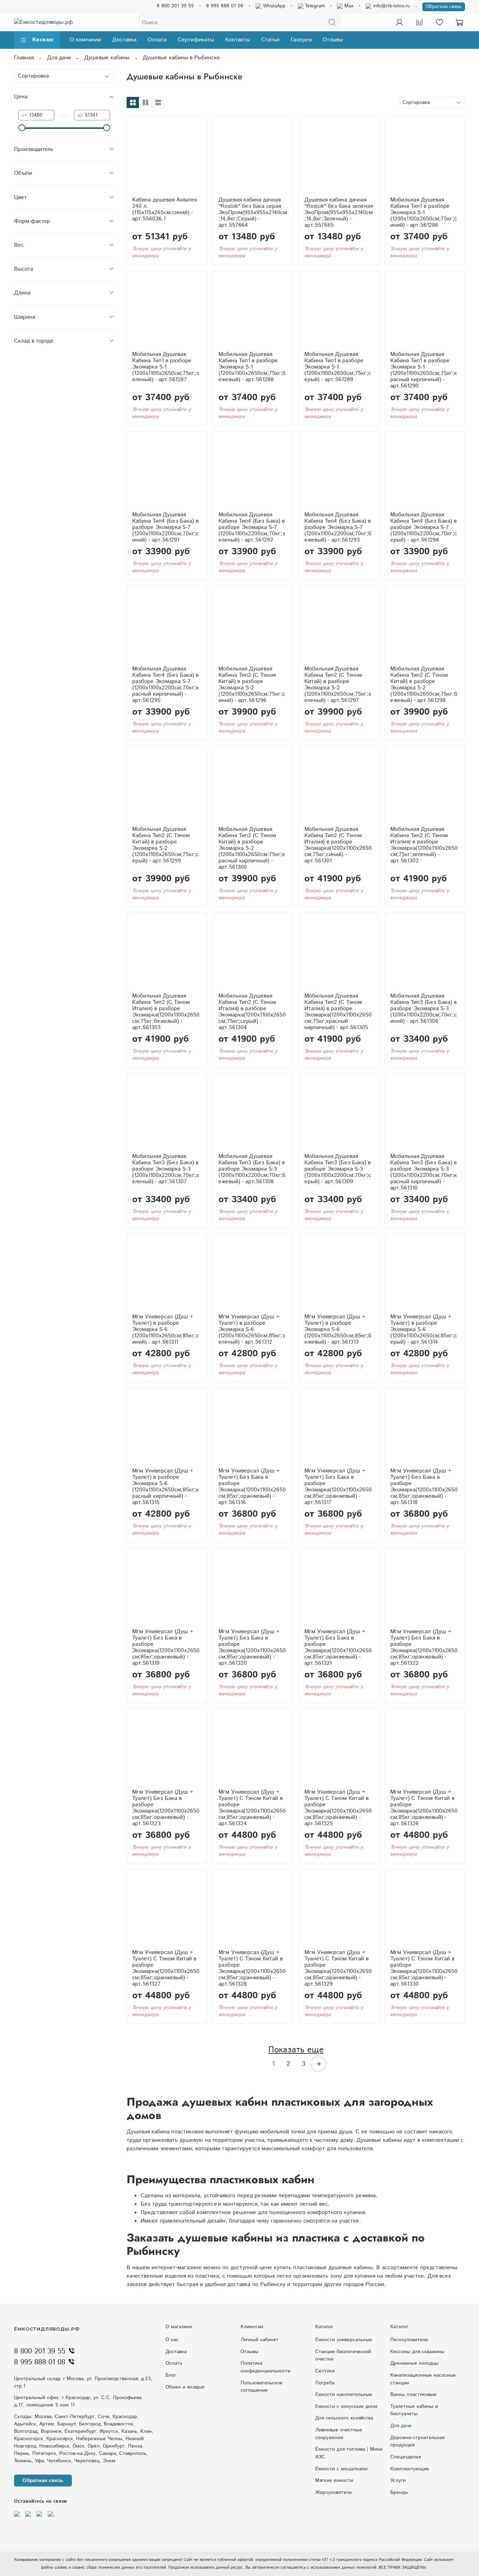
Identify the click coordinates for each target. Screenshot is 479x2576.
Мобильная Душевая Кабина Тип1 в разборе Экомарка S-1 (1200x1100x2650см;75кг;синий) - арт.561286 (424, 213)
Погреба (325, 2383)
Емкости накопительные (344, 2395)
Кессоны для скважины (417, 2352)
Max (348, 6)
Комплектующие (410, 2469)
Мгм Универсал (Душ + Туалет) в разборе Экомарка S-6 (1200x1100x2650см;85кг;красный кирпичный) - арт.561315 (166, 1487)
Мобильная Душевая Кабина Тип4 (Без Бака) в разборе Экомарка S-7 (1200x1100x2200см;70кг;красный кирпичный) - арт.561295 (166, 685)
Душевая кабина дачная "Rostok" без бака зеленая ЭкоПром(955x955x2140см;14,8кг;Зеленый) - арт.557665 (339, 213)
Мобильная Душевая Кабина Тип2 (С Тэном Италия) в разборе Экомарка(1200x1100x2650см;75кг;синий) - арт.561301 (338, 845)
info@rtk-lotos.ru (391, 6)
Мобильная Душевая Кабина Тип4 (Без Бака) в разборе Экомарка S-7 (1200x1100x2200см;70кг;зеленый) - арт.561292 (252, 527)
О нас (172, 2340)
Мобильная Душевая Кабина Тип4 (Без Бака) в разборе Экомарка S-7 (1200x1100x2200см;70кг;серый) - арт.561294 (424, 527)
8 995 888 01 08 (225, 6)
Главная (24, 58)
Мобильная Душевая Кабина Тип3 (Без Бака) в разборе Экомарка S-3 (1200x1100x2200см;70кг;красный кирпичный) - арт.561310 (424, 1172)
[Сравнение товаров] (419, 22)
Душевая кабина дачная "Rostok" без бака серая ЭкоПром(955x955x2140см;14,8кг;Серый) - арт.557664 (253, 213)
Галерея (301, 40)
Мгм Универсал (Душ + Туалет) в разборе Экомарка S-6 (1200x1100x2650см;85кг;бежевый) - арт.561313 (338, 1329)
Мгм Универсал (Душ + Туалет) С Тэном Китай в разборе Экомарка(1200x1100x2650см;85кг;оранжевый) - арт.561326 (424, 1808)
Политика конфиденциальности (265, 2367)
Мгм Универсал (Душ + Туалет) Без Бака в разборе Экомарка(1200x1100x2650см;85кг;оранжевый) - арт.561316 (252, 1487)
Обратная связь (444, 7)
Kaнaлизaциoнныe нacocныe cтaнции (423, 2379)
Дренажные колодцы (414, 2363)
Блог (171, 2375)
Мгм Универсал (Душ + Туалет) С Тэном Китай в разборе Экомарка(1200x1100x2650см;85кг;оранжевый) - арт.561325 (338, 1808)
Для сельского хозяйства (344, 2418)
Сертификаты (196, 40)
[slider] (22, 128)
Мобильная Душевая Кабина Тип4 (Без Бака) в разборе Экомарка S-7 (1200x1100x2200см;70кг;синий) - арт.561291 (166, 527)
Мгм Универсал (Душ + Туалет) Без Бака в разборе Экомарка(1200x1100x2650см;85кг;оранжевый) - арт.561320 (252, 1647)
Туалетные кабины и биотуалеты (414, 2410)
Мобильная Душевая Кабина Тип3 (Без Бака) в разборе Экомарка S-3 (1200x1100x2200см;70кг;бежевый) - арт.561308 (252, 1169)
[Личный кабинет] (399, 22)
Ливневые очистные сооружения (339, 2434)
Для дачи (59, 58)
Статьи (270, 40)
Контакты (238, 40)
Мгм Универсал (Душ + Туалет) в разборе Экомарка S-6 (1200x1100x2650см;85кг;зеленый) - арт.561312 (252, 1329)
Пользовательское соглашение (262, 2387)
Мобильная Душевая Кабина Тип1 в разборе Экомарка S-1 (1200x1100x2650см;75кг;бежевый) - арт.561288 (252, 367)
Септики (325, 2371)
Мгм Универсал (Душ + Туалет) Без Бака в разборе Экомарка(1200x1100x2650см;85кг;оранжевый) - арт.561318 (424, 1487)
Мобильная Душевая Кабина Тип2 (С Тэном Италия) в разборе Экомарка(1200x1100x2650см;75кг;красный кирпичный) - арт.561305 (338, 1012)
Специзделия (406, 2457)
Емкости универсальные (344, 2340)
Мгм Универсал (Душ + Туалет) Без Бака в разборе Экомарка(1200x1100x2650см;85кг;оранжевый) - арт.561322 (424, 1647)
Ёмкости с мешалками (341, 2469)
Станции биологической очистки (343, 2356)
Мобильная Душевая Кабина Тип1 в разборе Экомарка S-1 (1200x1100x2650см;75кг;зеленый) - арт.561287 (166, 367)
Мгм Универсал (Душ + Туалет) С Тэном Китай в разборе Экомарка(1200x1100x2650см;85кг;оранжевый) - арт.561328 (252, 1968)
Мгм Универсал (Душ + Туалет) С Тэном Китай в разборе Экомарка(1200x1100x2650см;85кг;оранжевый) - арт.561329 (338, 1968)
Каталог (43, 40)
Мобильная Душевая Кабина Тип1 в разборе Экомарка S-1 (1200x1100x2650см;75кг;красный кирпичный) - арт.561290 (424, 370)
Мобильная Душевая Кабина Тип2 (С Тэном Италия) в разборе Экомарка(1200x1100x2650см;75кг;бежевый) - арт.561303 (166, 1012)
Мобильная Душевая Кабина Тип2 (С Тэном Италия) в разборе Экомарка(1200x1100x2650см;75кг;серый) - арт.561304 (252, 1012)
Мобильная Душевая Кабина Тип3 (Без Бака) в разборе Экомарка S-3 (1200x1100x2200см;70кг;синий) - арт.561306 (424, 1009)
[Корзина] (459, 22)
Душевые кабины (107, 58)
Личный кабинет (260, 2340)
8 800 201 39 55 (175, 6)
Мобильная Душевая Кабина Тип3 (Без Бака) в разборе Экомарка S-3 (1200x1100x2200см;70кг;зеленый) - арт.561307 (166, 1169)
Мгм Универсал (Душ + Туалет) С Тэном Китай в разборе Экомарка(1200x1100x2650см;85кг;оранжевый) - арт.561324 (252, 1808)
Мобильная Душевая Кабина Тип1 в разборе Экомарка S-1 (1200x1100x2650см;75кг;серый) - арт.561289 (338, 367)
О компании (85, 40)
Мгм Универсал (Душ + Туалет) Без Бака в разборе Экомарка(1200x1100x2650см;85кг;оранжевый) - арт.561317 (338, 1487)
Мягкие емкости (334, 2481)
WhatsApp (273, 6)
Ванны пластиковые (413, 2395)
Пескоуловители (409, 2340)
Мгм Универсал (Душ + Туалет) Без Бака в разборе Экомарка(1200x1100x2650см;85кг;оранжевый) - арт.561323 (166, 1808)
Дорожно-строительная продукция (417, 2442)
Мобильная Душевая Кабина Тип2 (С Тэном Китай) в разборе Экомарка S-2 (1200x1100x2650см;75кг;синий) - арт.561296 (252, 685)
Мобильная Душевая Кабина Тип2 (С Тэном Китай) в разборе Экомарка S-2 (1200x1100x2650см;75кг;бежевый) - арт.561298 (424, 685)
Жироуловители (333, 2492)
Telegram (314, 6)
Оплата (157, 40)
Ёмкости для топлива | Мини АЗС (349, 2453)
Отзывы (333, 40)
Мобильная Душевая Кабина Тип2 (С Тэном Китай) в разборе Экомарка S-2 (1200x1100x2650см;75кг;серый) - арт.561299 (166, 845)
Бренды (399, 2492)
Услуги (398, 2481)
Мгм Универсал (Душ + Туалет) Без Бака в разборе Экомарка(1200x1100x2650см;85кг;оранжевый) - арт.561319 (166, 1647)
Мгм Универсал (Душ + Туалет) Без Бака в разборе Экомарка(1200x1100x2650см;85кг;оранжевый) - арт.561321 (338, 1647)
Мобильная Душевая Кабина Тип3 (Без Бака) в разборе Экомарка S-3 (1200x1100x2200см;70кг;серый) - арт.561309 (338, 1169)
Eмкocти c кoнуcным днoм (346, 2406)
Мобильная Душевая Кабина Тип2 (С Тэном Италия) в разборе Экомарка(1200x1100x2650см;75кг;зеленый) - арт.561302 (424, 845)
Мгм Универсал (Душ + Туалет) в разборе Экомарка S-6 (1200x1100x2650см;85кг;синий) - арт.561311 (166, 1329)
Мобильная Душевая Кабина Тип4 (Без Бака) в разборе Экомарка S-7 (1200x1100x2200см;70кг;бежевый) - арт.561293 (338, 527)
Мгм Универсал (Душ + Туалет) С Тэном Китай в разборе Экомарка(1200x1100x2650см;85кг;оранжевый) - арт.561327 (166, 1968)
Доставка (124, 40)
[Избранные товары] (439, 22)
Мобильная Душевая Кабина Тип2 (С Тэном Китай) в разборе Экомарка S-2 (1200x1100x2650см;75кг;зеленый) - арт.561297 (338, 685)
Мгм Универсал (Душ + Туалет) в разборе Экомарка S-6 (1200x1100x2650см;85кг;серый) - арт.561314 (424, 1329)
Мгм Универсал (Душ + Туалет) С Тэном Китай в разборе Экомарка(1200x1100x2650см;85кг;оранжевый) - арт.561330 (424, 1968)
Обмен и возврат (185, 2387)
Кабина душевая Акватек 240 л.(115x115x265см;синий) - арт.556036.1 (165, 209)
